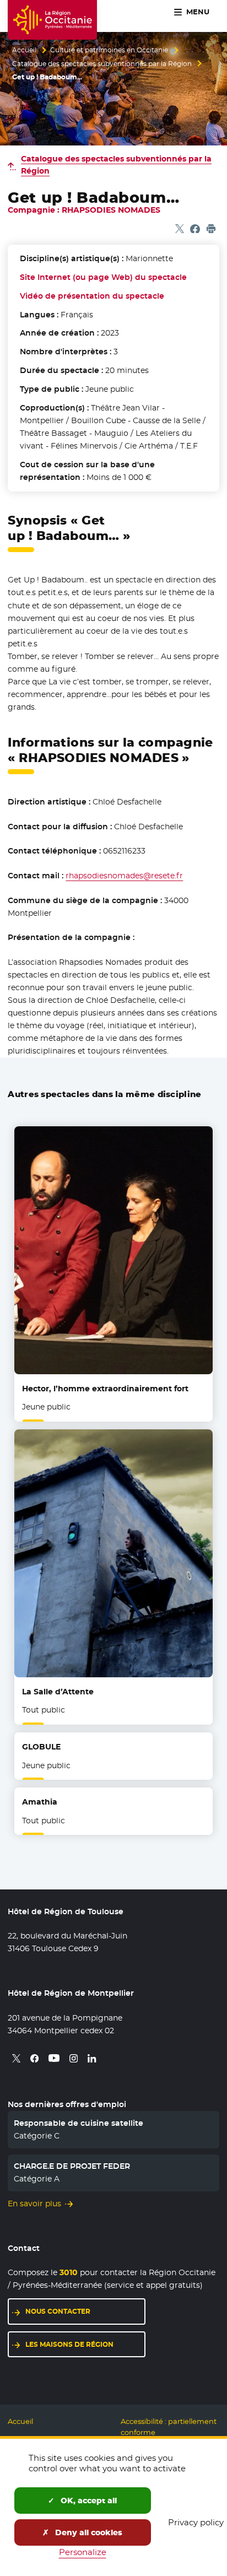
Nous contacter (58, 2311)
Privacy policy (196, 2522)
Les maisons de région (69, 2344)
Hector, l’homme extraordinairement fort (105, 1389)
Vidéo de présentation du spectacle (92, 296)
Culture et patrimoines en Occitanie (109, 50)
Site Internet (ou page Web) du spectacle (103, 277)
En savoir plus (34, 2204)
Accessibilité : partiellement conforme (169, 2427)
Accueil (24, 50)
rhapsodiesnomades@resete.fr (124, 876)
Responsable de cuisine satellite (79, 2123)
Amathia (40, 1802)
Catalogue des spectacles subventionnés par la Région (102, 64)
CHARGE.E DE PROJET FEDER (72, 2166)
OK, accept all (88, 2501)
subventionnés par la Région (116, 165)
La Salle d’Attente (58, 1692)
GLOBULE (41, 1747)
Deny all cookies (88, 2532)
